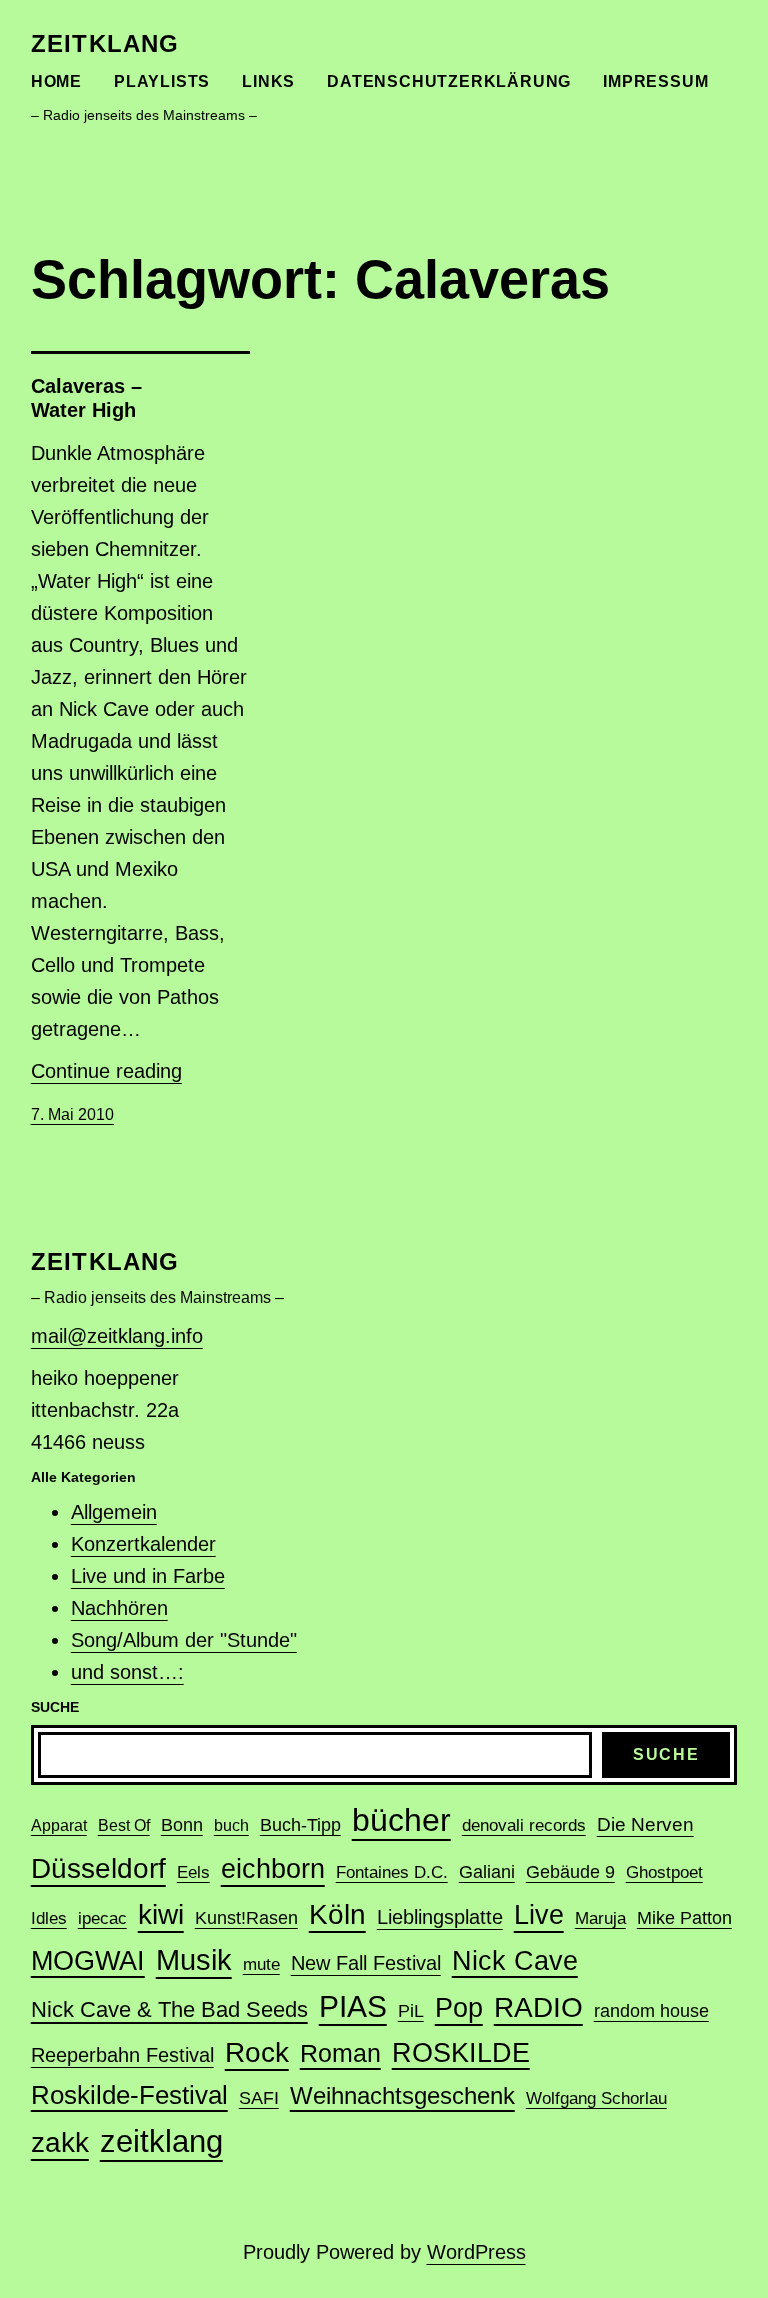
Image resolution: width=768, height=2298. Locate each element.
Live (539, 1914)
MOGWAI (88, 1961)
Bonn (182, 1825)
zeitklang (105, 43)
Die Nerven (645, 1824)
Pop (459, 2007)
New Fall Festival (366, 1963)
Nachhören (119, 1608)
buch (231, 1825)
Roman (340, 2053)
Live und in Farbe (148, 1576)
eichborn (273, 1868)
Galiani (487, 1872)
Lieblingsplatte (440, 1917)
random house (651, 2011)
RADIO (538, 2007)
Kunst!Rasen (246, 1918)
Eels (193, 1872)
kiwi (161, 1914)
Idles (49, 1918)
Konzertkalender (143, 1544)
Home (56, 81)
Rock (257, 2052)
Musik (194, 1960)
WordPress (476, 2252)
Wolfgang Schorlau (596, 2098)
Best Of (124, 1825)
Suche (666, 1754)
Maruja (600, 1918)
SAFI (259, 2098)
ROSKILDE (461, 2053)
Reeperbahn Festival (122, 2055)
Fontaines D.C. (392, 1872)
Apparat (59, 1825)
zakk (60, 2142)
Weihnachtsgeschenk (402, 2095)
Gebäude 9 (570, 1872)
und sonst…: (127, 1672)
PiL (411, 2011)
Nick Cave (515, 1961)
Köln (337, 1914)
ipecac (102, 1918)
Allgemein (114, 1512)
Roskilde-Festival (129, 2095)
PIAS (353, 2006)
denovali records (524, 1825)
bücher (401, 1820)
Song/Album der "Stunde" (184, 1640)
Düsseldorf (98, 1868)
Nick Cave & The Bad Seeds (169, 2009)
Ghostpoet (664, 1872)
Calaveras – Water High (86, 398)
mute (261, 1964)
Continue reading (106, 1071)
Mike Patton (684, 1918)
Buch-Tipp (300, 1825)
